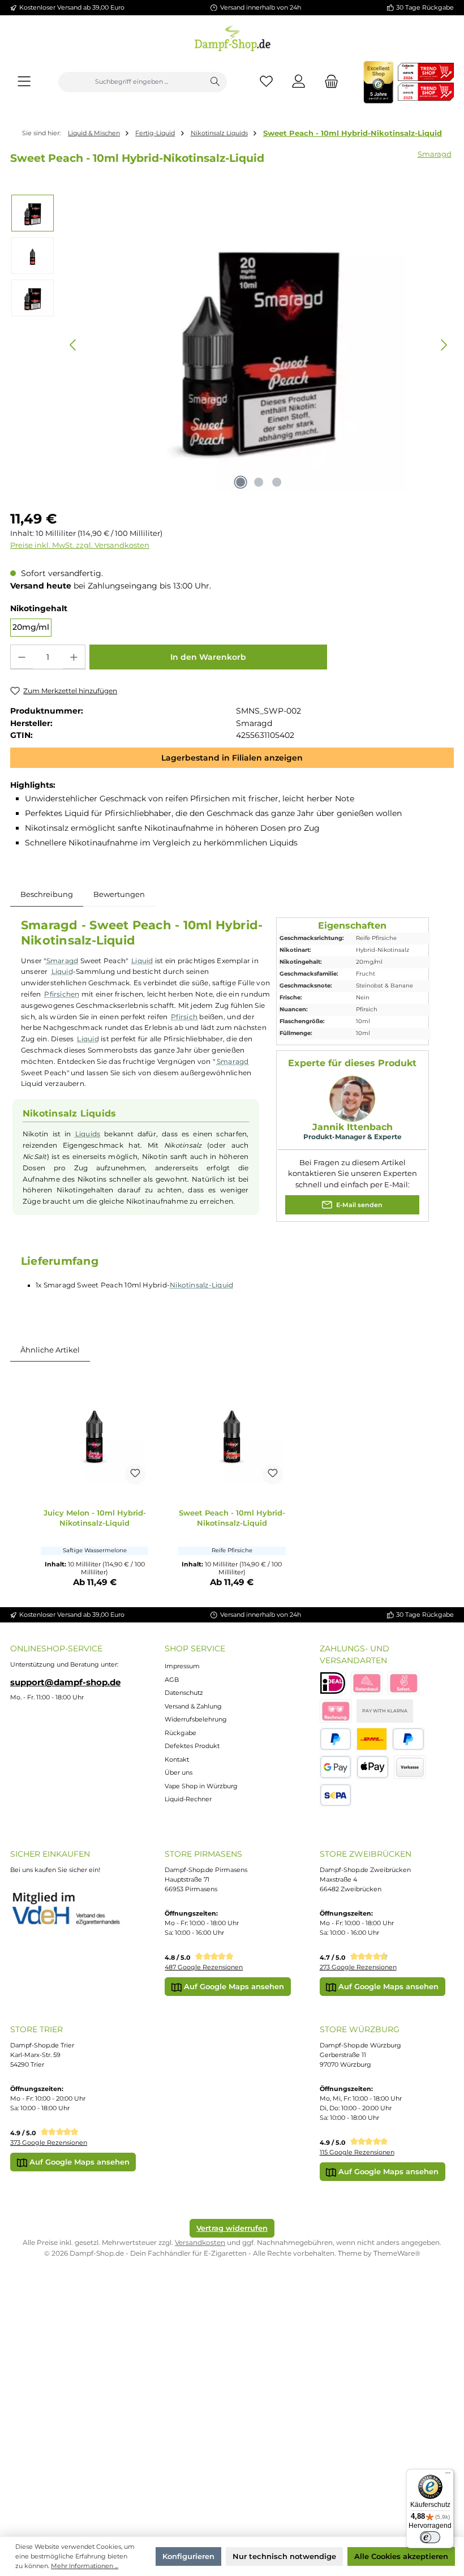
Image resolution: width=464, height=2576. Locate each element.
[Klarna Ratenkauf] (367, 1683)
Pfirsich (184, 1017)
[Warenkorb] (328, 82)
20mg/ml (31, 627)
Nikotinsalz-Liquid (201, 1285)
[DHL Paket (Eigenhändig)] (372, 1739)
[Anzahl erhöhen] (74, 657)
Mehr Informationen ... (85, 2566)
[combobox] (131, 82)
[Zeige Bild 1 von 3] (240, 482)
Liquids (88, 1134)
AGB (172, 1680)
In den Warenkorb (208, 657)
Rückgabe (181, 1733)
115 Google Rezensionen (357, 2152)
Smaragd (435, 154)
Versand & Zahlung (193, 1706)
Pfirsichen (62, 994)
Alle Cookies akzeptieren (401, 2556)
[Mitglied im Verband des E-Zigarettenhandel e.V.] (72, 1909)
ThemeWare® (397, 2253)
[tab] (47, 895)
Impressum (182, 1666)
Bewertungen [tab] (119, 894)
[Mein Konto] (299, 82)
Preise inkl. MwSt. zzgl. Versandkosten (80, 545)
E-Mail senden (358, 1205)
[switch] (430, 2538)
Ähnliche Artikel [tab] (50, 1350)
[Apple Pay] (373, 1767)
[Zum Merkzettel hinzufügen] (135, 1474)
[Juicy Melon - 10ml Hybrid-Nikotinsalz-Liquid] (94, 1433)
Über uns (179, 1772)
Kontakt (177, 1759)
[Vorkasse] (410, 1767)
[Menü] (24, 82)
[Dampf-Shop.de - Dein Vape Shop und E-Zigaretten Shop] (232, 36)
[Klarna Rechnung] (336, 1711)
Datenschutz (184, 1693)
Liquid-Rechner (188, 1799)
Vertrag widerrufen (232, 2228)
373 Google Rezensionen (49, 2143)
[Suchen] (215, 82)
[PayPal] (336, 1739)
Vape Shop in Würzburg (201, 1786)
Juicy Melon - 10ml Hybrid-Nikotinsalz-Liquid (95, 1518)
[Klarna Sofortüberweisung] (403, 1683)
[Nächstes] (444, 345)
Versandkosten (200, 2242)
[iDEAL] (333, 1683)
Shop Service (195, 1648)
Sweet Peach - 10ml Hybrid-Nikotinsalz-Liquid (353, 133)
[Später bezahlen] (408, 1739)
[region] (232, 345)
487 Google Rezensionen (204, 1967)
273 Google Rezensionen (358, 1967)
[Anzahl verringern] (22, 657)
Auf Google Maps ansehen (233, 1986)
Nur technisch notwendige (284, 2556)
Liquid (142, 961)
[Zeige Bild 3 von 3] (277, 482)
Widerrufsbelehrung (196, 1719)
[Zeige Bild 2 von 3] (259, 482)
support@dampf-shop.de (65, 1682)
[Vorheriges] (74, 345)
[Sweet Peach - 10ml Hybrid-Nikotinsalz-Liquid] (232, 1433)
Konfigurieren (188, 2556)
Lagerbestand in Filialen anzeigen (232, 758)
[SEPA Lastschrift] (336, 1795)
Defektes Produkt (192, 1746)
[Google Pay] (336, 1767)
